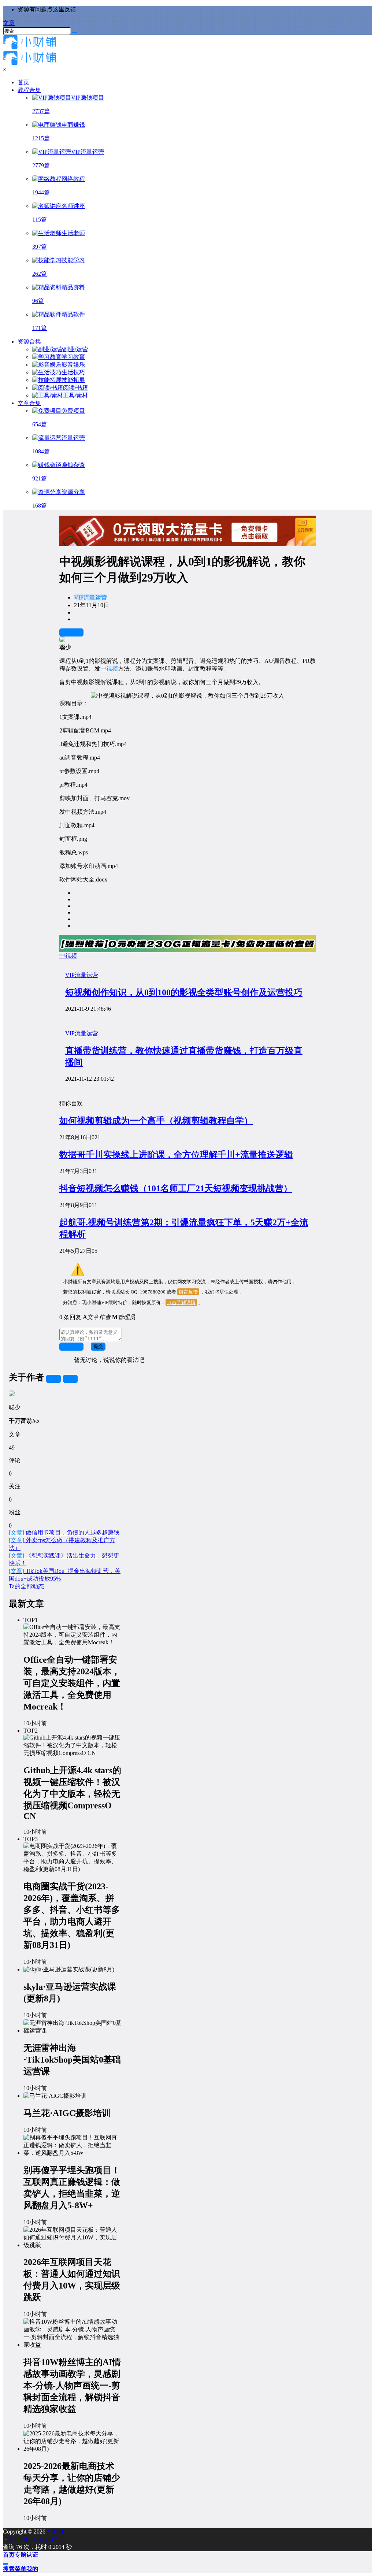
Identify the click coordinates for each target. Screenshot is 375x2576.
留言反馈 (188, 1292)
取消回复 (71, 1346)
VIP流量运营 (90, 597)
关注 (53, 1379)
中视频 (109, 669)
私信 (70, 1379)
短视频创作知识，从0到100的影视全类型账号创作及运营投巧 (184, 992)
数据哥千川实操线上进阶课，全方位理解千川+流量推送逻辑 (176, 1155)
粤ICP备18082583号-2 (36, 2539)
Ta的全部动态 (26, 1586)
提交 (98, 1346)
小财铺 (55, 2532)
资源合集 (29, 342)
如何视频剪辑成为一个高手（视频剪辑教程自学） (156, 1121)
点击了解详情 (181, 1302)
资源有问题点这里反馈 (47, 9)
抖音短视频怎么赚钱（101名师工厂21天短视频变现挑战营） (176, 1188)
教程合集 (29, 90)
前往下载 (71, 632)
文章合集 (29, 403)
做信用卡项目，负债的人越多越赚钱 (64, 1532)
